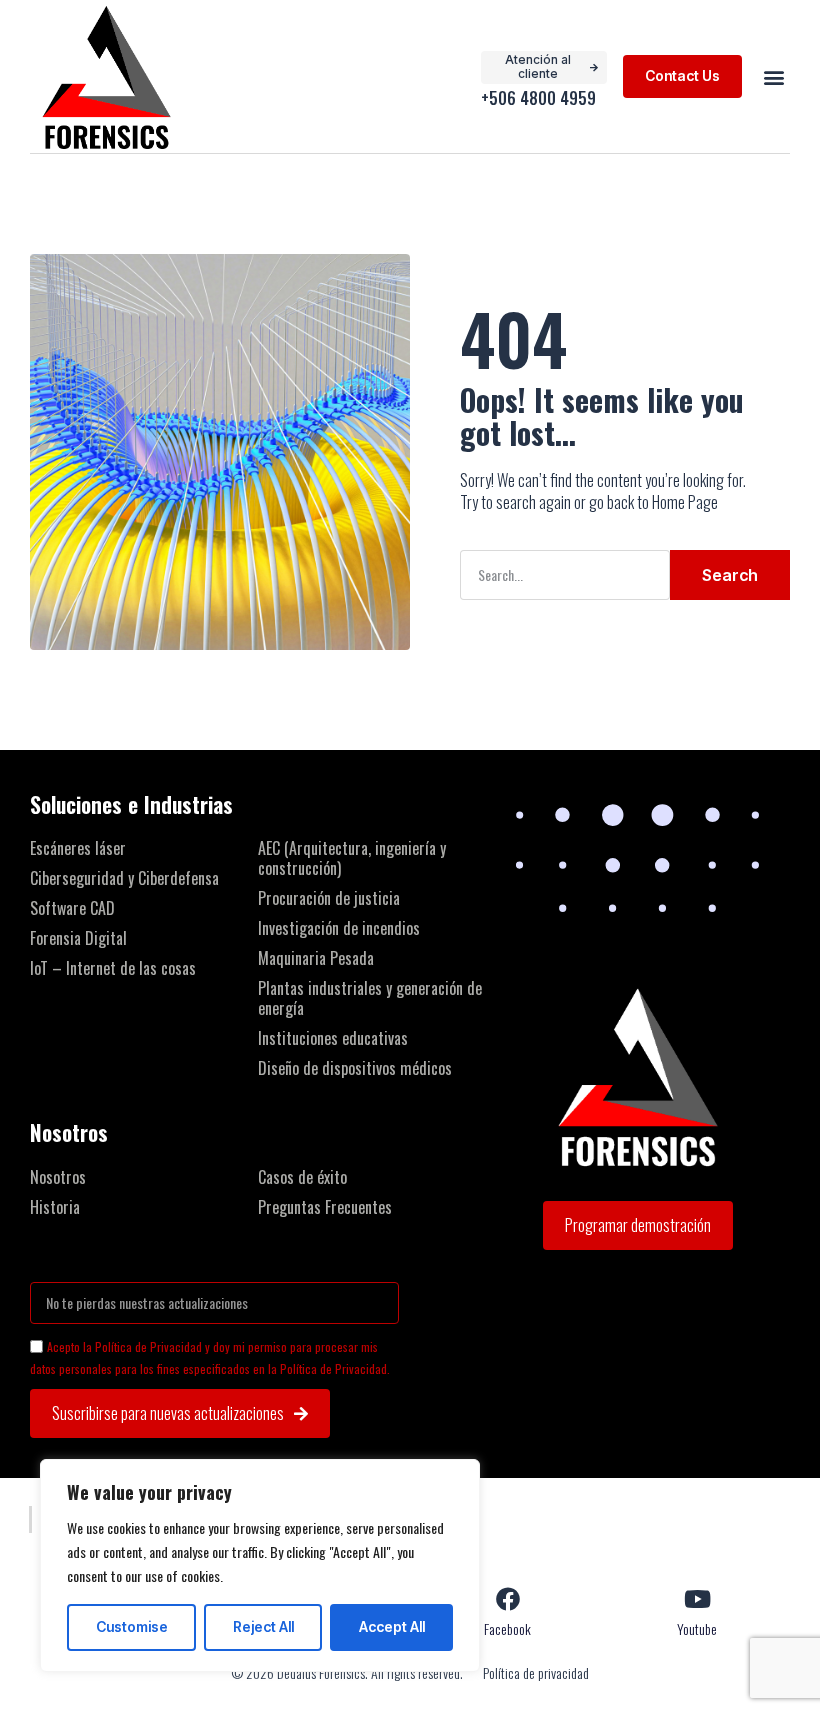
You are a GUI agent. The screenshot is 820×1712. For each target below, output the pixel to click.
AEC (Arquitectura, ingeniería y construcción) (352, 858)
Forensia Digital (78, 938)
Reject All (263, 1626)
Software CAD (72, 908)
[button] (773, 76)
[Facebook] (508, 1599)
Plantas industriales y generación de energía (370, 998)
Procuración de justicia (329, 898)
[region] (260, 1565)
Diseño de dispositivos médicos (355, 1068)
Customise (132, 1626)
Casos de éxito (302, 1177)
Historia (55, 1207)
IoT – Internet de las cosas (113, 968)
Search (730, 575)
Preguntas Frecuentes (325, 1207)
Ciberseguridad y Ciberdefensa (124, 878)
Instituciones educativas (333, 1038)
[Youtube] (697, 1599)
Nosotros (58, 1177)
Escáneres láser (78, 848)
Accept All (392, 1626)
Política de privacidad (536, 1673)
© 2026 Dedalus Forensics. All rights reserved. (347, 1672)
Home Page (685, 502)
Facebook (507, 1628)
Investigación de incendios (339, 928)
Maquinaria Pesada (316, 958)
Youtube (697, 1628)
